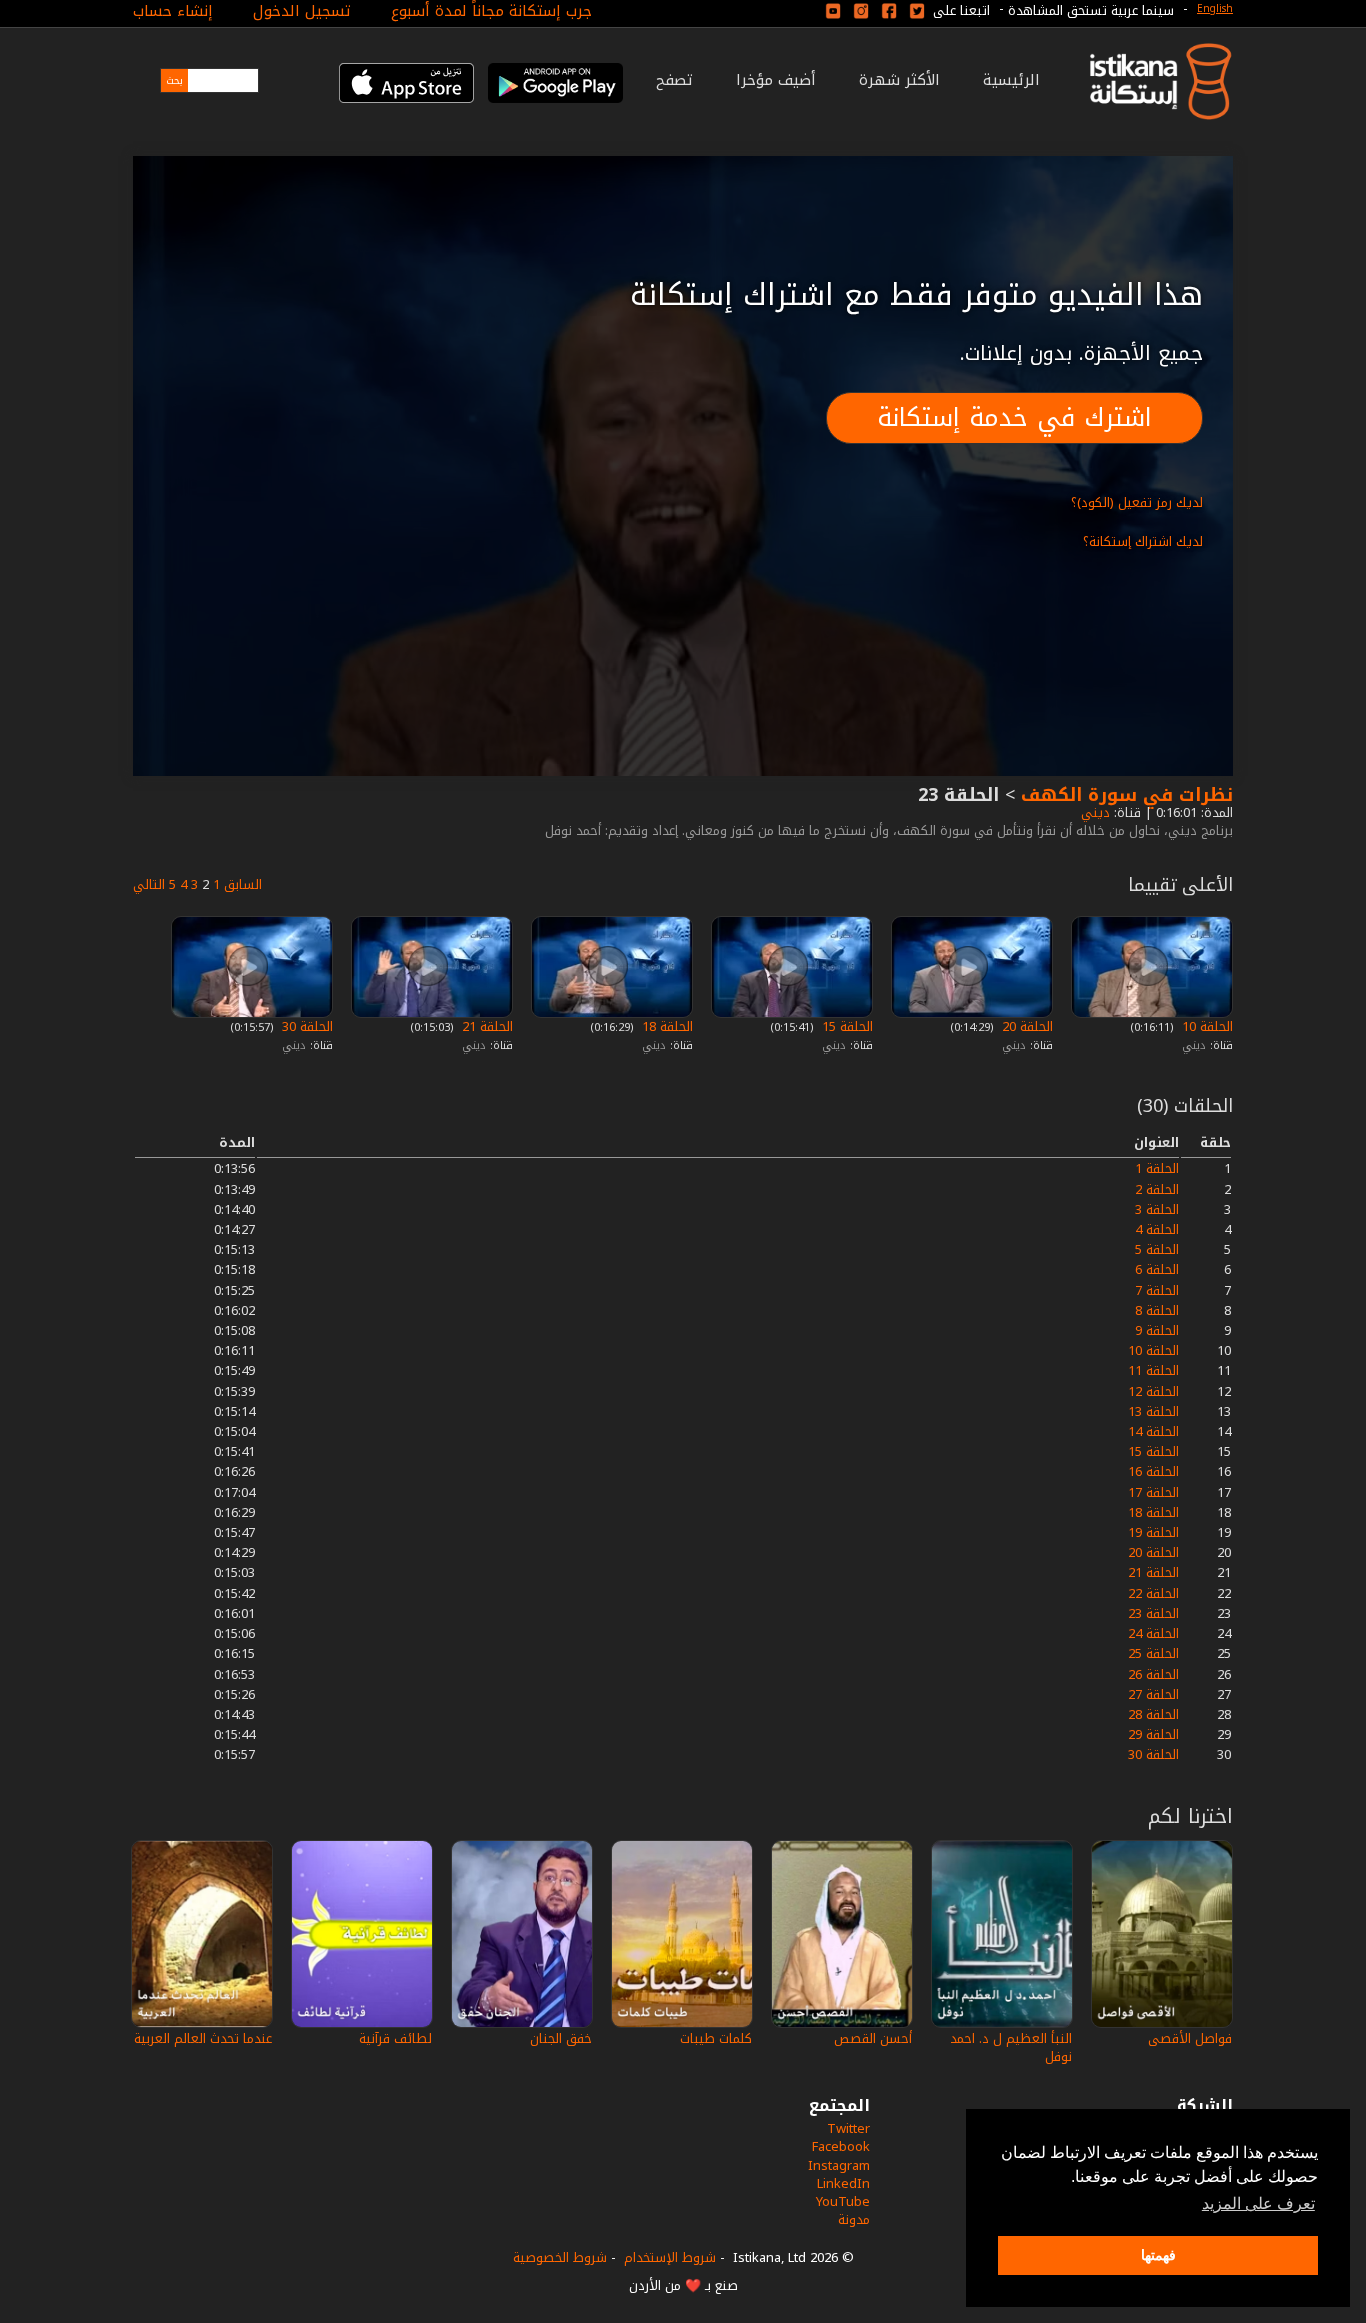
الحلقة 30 (305, 1026)
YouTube (843, 2201)
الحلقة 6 (1157, 1269)
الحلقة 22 (1153, 1593)
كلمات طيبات (716, 2038)
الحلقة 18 (665, 1026)
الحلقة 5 (1157, 1249)
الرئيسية (1011, 80)
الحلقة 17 (1153, 1492)
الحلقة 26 (1153, 1674)
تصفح (674, 80)
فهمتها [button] (1158, 2255)
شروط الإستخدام (670, 2257)
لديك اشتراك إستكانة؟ (1143, 541)
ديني (1093, 812)
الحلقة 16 (1153, 1471)
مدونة (854, 2219)
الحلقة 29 (1153, 1734)
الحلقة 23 (1153, 1613)
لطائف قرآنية (395, 2038)
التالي (149, 884)
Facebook (841, 2146)
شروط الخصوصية (560, 2257)
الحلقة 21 (485, 1026)
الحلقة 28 (1153, 1714)
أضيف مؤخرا (776, 80)
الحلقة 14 (1153, 1431)
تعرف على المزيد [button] (1258, 2203)
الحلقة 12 (1153, 1391)
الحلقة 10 (1205, 1026)
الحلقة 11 (1153, 1370)
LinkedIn (843, 2183)
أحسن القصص (873, 2038)
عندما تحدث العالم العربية (203, 2038)
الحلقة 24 (1153, 1633)
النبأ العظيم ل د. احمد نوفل (1011, 2047)
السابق (243, 884)
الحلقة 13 (1153, 1411)
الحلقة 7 (1157, 1290)
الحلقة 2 (1157, 1189)
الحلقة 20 (1025, 1026)
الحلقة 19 (1153, 1532)
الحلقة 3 (1157, 1209)
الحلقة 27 (1153, 1694)
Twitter (848, 2128)
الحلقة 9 (1157, 1330)
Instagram (839, 2165)
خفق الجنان (561, 2038)
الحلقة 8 (1157, 1310)
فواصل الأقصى (1190, 2038)
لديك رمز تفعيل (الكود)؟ (1137, 502)
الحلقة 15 (845, 1026)
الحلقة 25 (1153, 1653)
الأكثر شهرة (899, 80)
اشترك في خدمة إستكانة (1014, 417)
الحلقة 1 (1157, 1168)
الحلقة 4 (1157, 1229)
